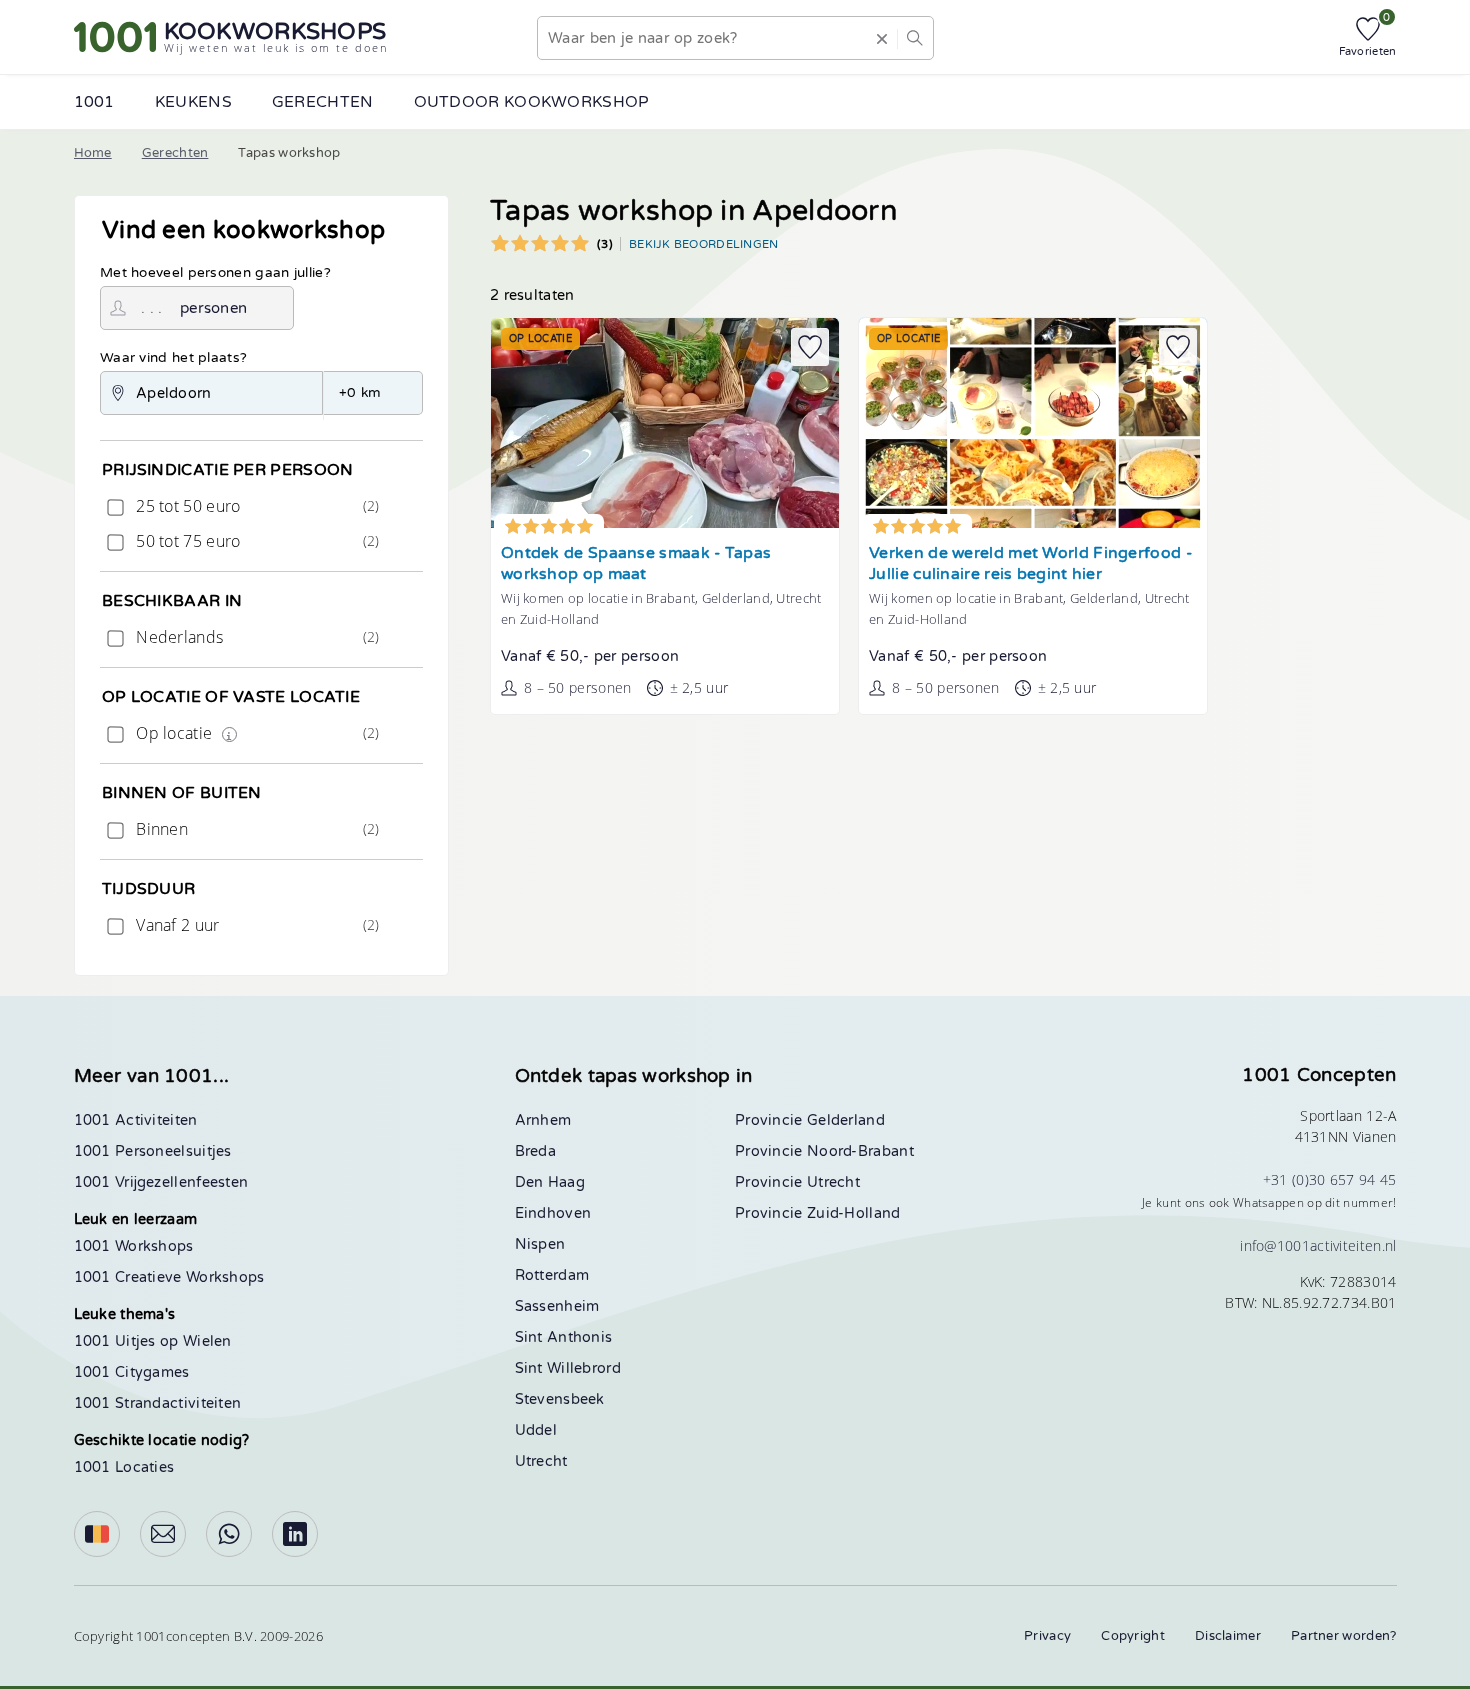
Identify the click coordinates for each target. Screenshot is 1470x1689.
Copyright (1133, 1636)
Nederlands (255, 637)
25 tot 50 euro (255, 506)
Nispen (540, 1244)
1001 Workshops (134, 1246)
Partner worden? (1344, 1636)
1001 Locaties (124, 1467)
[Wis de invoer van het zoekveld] (881, 38)
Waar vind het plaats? (173, 358)
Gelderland (846, 1120)
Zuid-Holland (854, 1213)
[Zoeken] (914, 38)
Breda (536, 1151)
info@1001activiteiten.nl (1318, 1245)
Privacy (1047, 1636)
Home (93, 153)
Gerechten (175, 153)
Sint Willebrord (568, 1368)
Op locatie (255, 733)
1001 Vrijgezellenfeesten (161, 1182)
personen (213, 308)
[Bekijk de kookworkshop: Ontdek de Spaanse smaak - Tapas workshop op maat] (665, 423)
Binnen (255, 829)
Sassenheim (557, 1306)
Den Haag (550, 1182)
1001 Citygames (132, 1372)
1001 (94, 102)
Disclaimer (1228, 1636)
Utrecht (541, 1461)
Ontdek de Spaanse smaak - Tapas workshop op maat (636, 564)
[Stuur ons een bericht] (163, 1534)
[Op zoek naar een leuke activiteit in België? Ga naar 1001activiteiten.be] (97, 1534)
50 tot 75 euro (255, 541)
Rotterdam (552, 1275)
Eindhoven (553, 1213)
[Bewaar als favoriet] (810, 347)
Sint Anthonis (564, 1337)
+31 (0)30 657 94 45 (1330, 1179)
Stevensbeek (560, 1399)
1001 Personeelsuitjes (153, 1151)
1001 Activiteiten (136, 1120)
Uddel (536, 1430)
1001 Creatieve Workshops (169, 1277)
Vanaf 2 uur (255, 925)
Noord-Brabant (860, 1151)
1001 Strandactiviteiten (158, 1403)
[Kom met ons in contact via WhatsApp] (229, 1534)
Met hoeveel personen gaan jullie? (215, 273)
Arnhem (543, 1120)
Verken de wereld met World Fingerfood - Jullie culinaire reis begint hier (1030, 564)
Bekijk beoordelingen (704, 244)
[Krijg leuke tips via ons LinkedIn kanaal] (295, 1534)
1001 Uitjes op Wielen (153, 1341)
